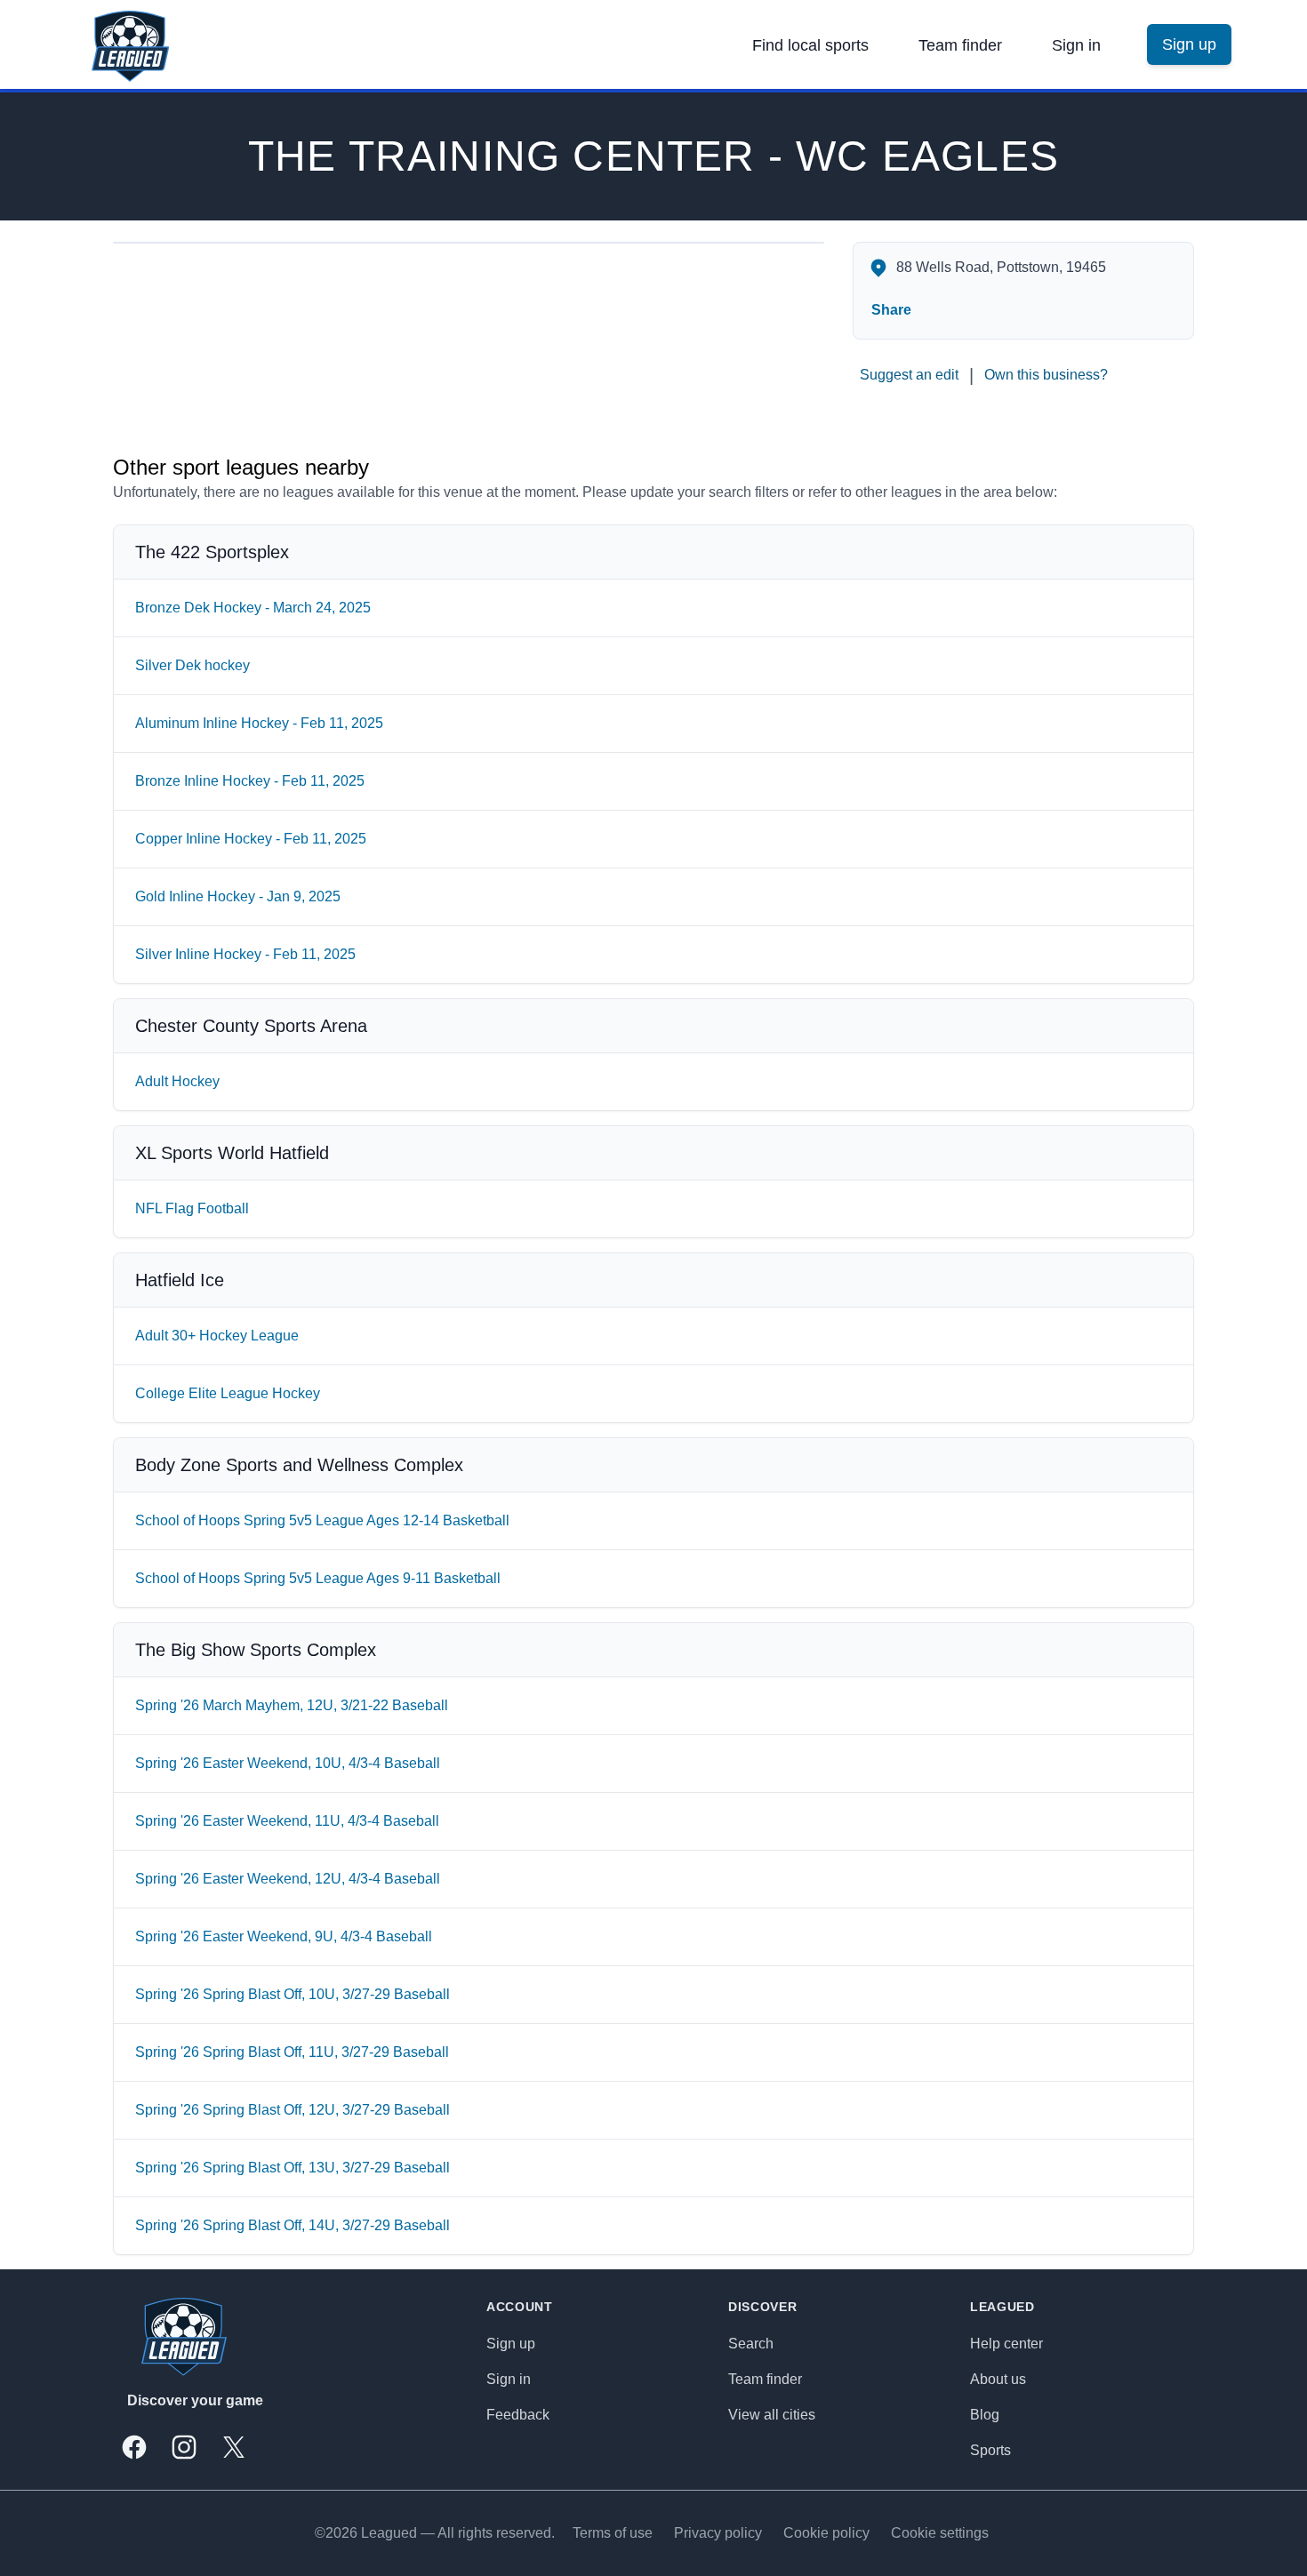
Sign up (511, 2344)
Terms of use (613, 2533)
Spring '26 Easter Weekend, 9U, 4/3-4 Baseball (284, 1936)
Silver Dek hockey (192, 665)
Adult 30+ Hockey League (217, 1336)
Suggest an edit (909, 375)
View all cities (772, 2415)
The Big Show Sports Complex (256, 1650)
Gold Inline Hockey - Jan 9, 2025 (238, 896)
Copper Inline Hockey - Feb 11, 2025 (251, 839)
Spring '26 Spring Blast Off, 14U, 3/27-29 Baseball (293, 2225)
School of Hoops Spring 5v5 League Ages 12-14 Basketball (322, 1520)
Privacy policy (718, 2533)
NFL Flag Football (192, 1208)
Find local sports (810, 45)
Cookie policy (826, 2533)
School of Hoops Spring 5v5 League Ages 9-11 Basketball (318, 1578)
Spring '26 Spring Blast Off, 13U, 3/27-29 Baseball (293, 2168)
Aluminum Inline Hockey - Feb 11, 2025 (259, 723)
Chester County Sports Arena (251, 1026)
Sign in (1076, 45)
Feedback (518, 2415)
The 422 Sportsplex (212, 552)
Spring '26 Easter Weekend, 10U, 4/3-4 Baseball (288, 1763)
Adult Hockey (177, 1081)
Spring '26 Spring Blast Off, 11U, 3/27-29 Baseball (292, 2052)
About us (998, 2379)
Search (751, 2344)
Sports (990, 2450)
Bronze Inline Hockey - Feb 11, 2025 (250, 781)
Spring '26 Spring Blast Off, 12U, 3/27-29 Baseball (293, 2110)
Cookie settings (940, 2533)
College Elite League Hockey (228, 1393)
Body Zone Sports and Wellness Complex (299, 1465)
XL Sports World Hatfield (232, 1153)
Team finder (960, 45)
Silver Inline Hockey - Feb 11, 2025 (245, 954)
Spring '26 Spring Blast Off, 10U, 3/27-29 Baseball (293, 1994)
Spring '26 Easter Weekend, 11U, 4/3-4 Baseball (287, 1821)
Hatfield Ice (180, 1280)
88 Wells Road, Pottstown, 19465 (1001, 267)
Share (891, 310)
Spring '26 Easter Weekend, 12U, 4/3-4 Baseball (288, 1879)
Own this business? (1046, 375)
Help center (1006, 2344)
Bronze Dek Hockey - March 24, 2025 (253, 608)
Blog (985, 2415)
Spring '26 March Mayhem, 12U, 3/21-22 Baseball (292, 1705)
